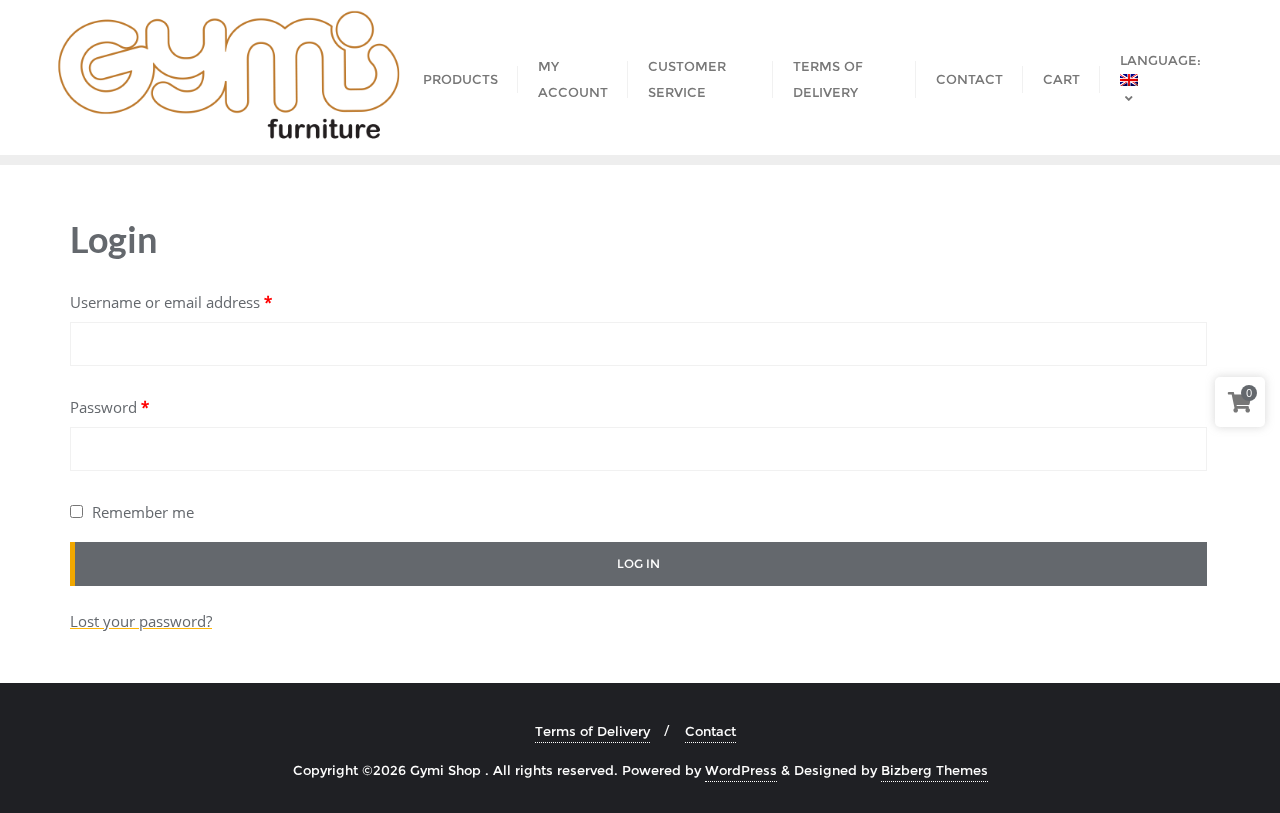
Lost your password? (141, 621)
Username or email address (171, 302)
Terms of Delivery (592, 731)
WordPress (741, 770)
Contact (710, 731)
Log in (638, 563)
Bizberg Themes (934, 770)
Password (109, 407)
